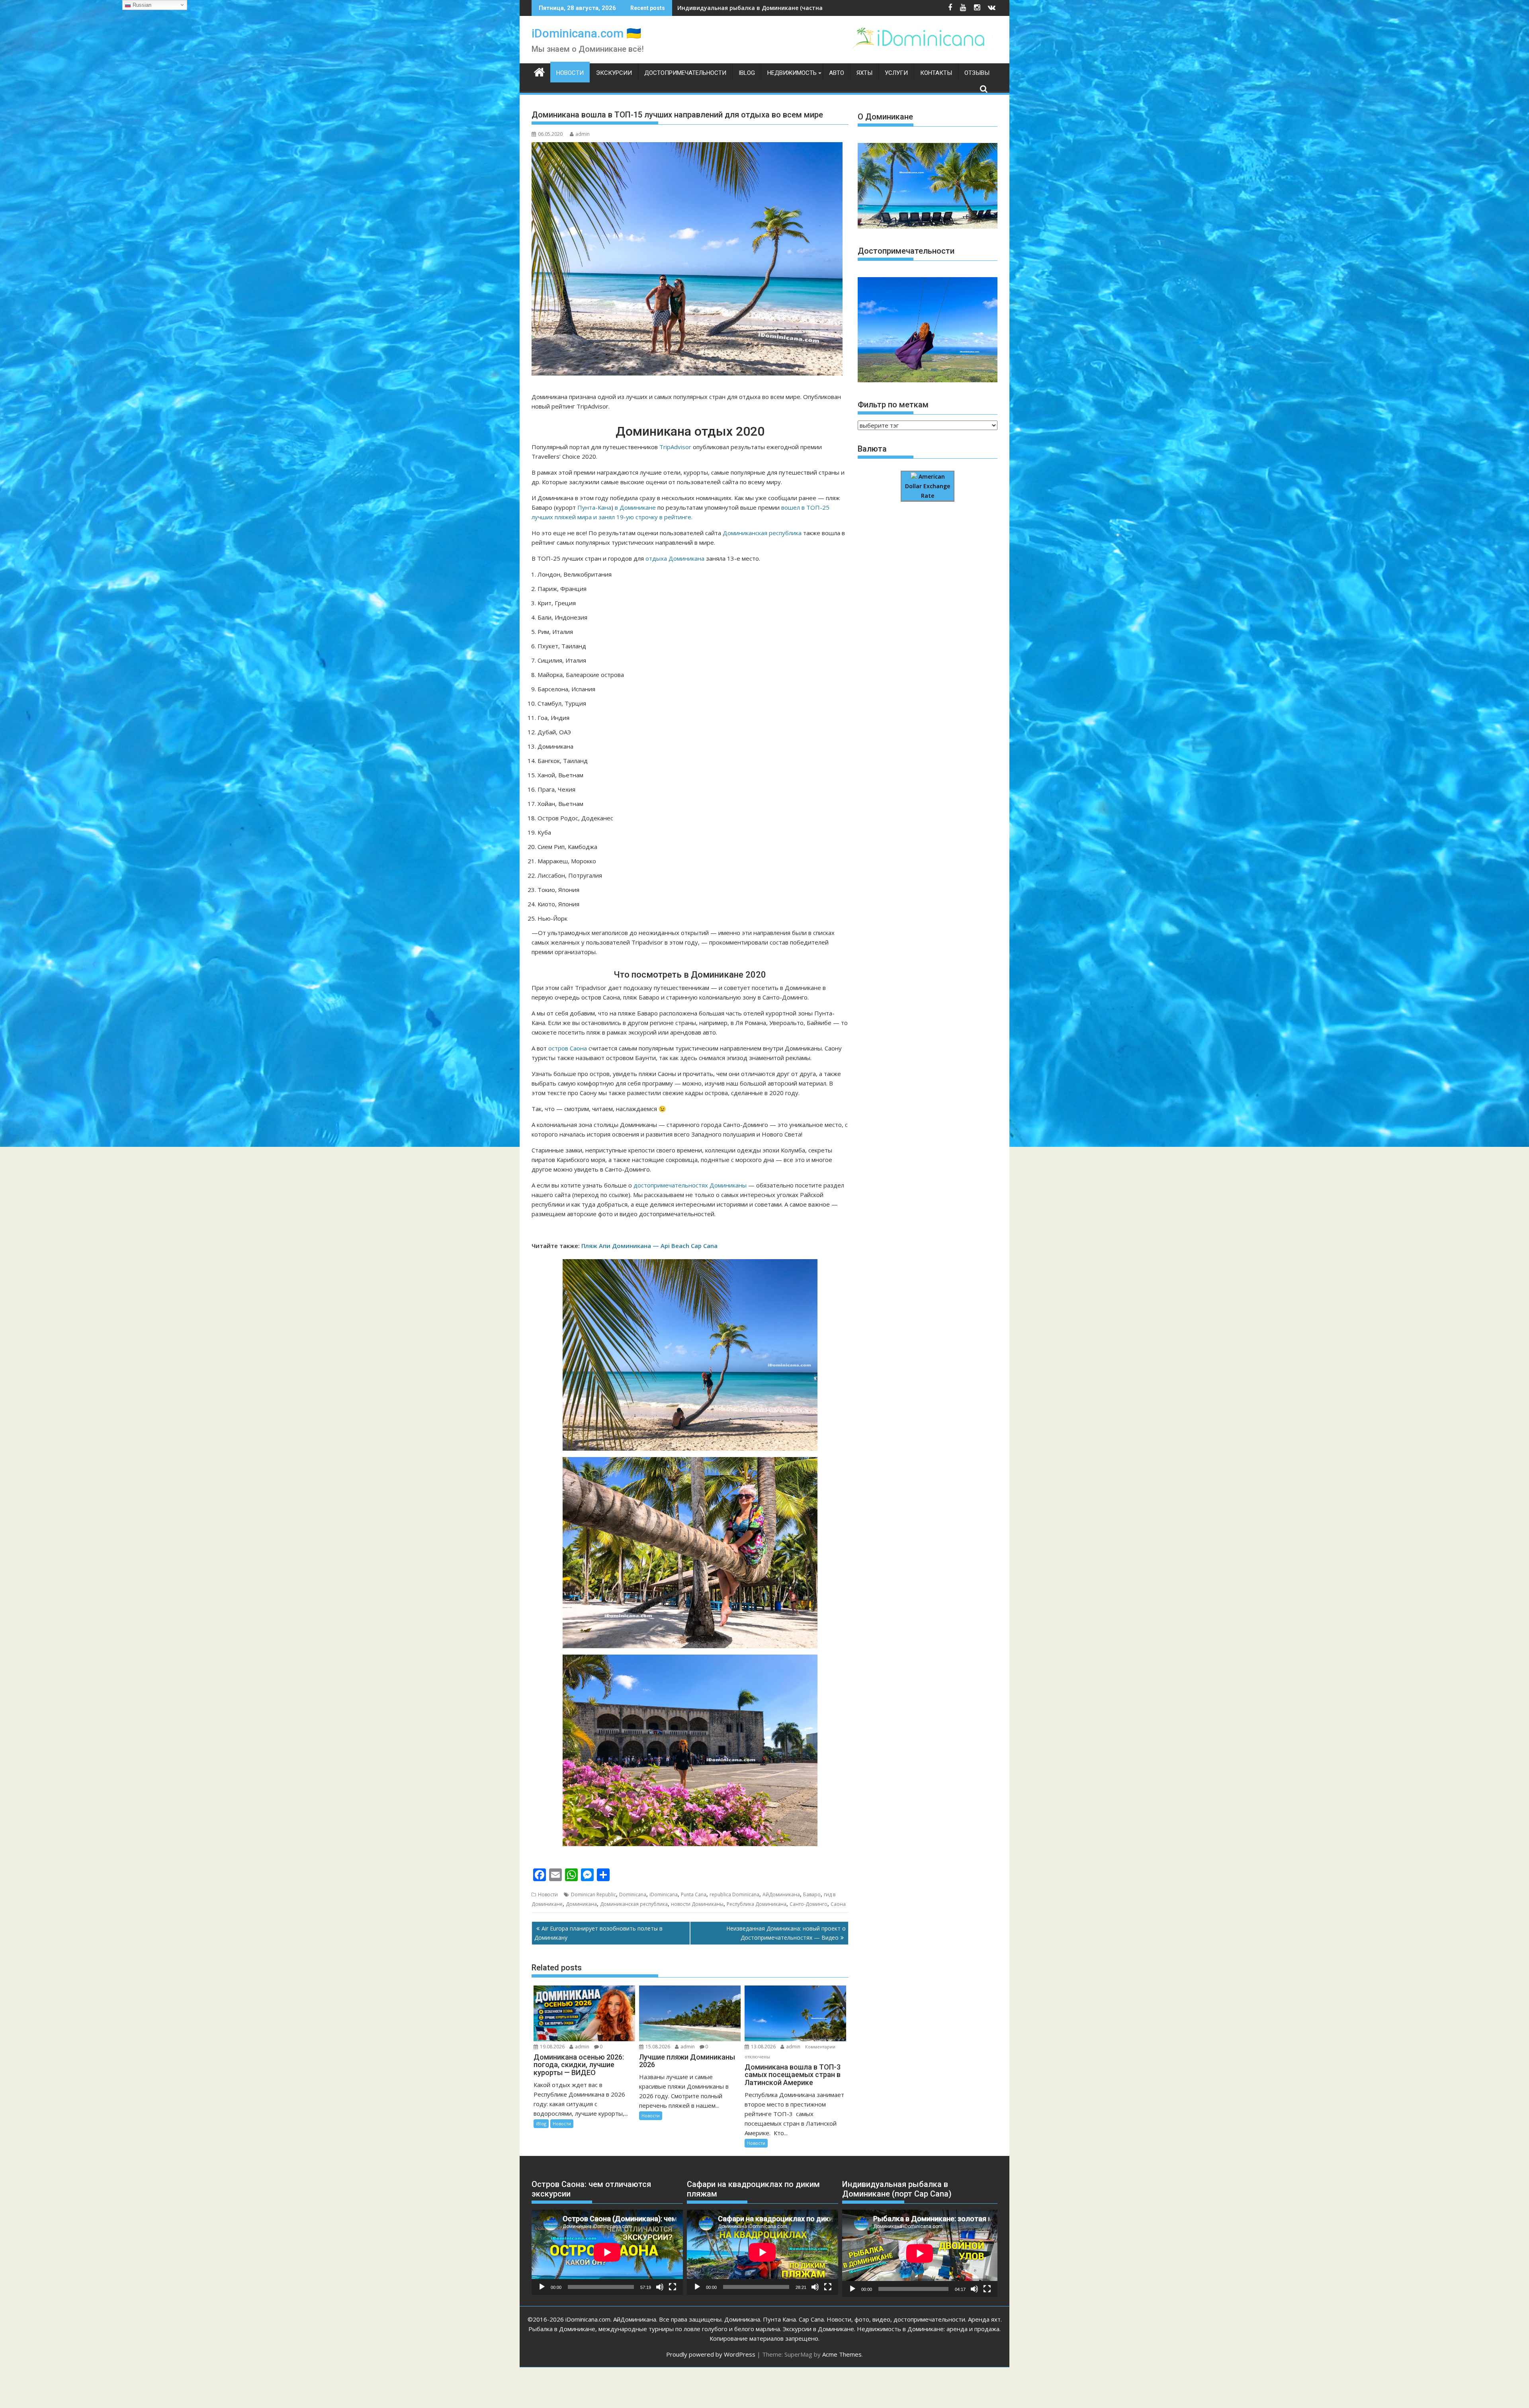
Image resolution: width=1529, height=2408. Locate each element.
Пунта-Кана (594, 507)
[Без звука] (660, 2287)
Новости (570, 73)
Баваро (812, 1895)
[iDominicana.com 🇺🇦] (539, 71)
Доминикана (581, 1904)
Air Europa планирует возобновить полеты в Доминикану (598, 1933)
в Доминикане (635, 507)
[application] (607, 2252)
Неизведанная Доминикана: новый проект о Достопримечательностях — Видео (786, 1933)
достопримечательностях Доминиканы (690, 1185)
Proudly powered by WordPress (711, 2354)
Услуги (896, 73)
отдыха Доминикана (675, 558)
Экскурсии (614, 73)
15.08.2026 (658, 2047)
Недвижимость (792, 73)
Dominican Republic (593, 1895)
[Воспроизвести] (542, 2287)
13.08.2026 (763, 2047)
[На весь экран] (673, 2287)
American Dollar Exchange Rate (928, 486)
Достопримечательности (685, 73)
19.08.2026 (552, 2047)
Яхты (864, 73)
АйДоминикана (781, 1895)
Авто (837, 73)
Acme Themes (842, 2354)
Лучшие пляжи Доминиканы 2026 (726, 8)
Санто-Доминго (808, 1904)
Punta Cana (694, 1895)
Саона (838, 1904)
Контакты (936, 73)
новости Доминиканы (697, 1904)
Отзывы (977, 73)
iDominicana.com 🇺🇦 (586, 33)
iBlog (747, 73)
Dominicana (633, 1895)
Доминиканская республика (762, 533)
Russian (141, 5)
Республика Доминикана (757, 1904)
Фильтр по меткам (893, 405)
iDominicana (664, 1895)
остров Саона (568, 1048)
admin (583, 134)
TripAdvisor (675, 447)
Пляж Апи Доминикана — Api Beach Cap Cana (649, 1246)
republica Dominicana (734, 1895)
